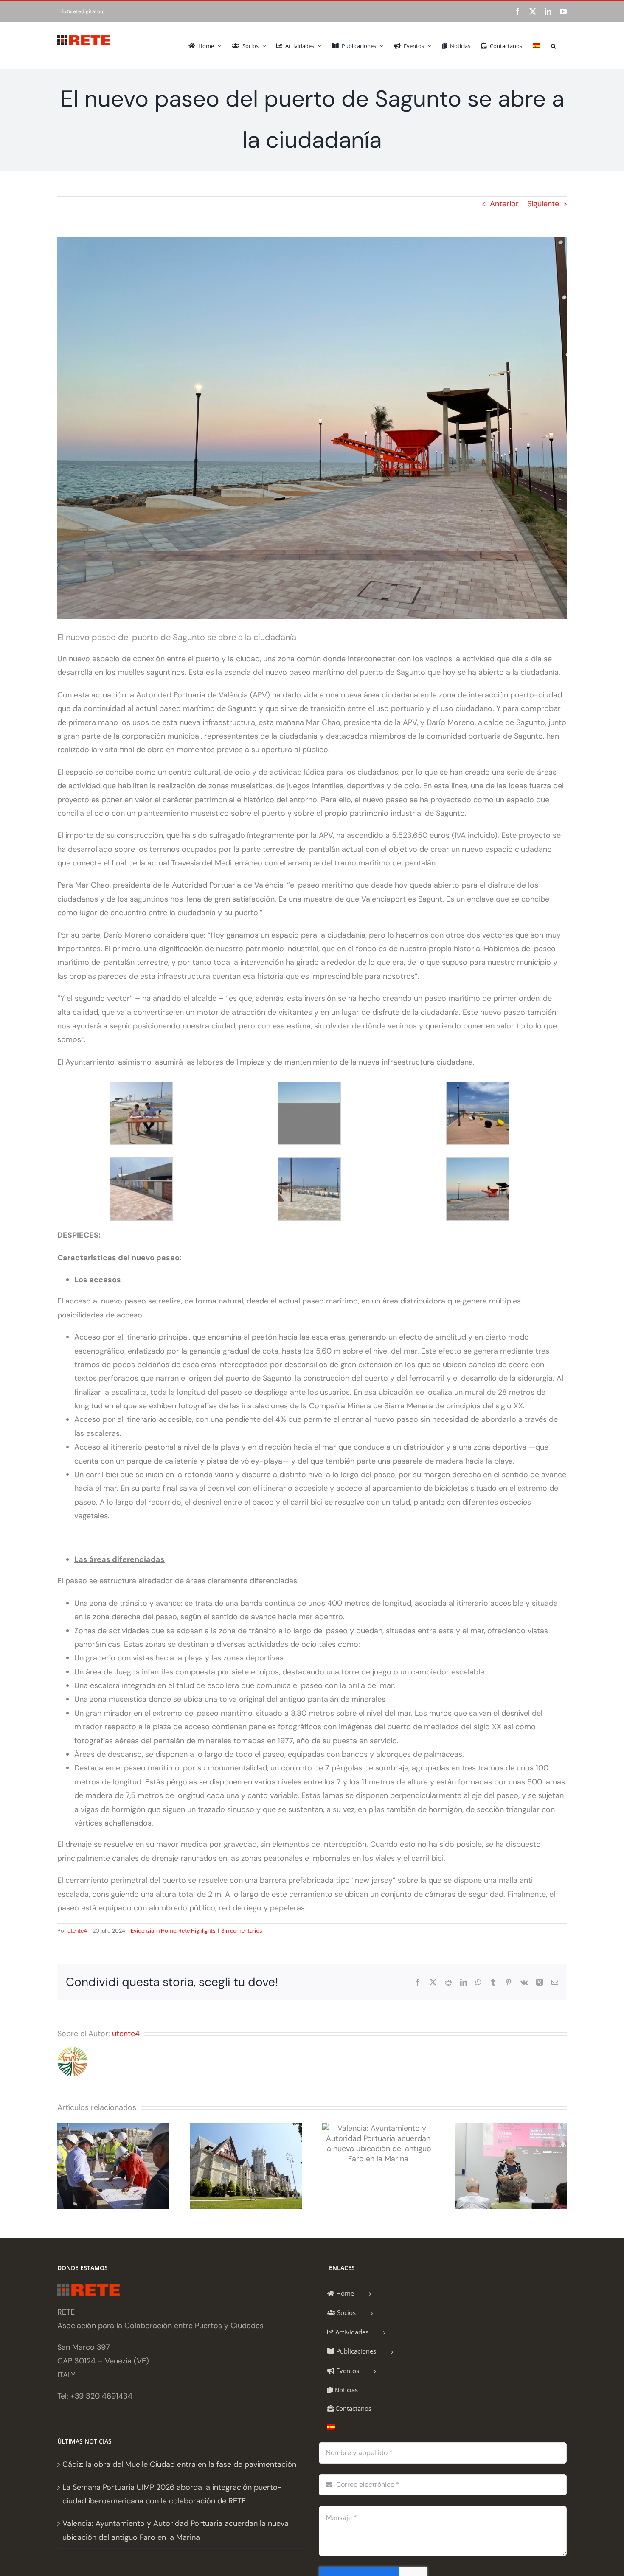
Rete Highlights (197, 1931)
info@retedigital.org (81, 11)
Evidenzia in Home (153, 1931)
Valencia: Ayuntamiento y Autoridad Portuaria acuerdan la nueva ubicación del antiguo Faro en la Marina (176, 2530)
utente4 (77, 1931)
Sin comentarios (242, 1931)
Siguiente (543, 204)
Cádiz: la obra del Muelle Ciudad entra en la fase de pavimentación (179, 2464)
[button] (554, 45)
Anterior (504, 204)
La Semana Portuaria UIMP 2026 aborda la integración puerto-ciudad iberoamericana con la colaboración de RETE (172, 2494)
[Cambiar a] (537, 45)
